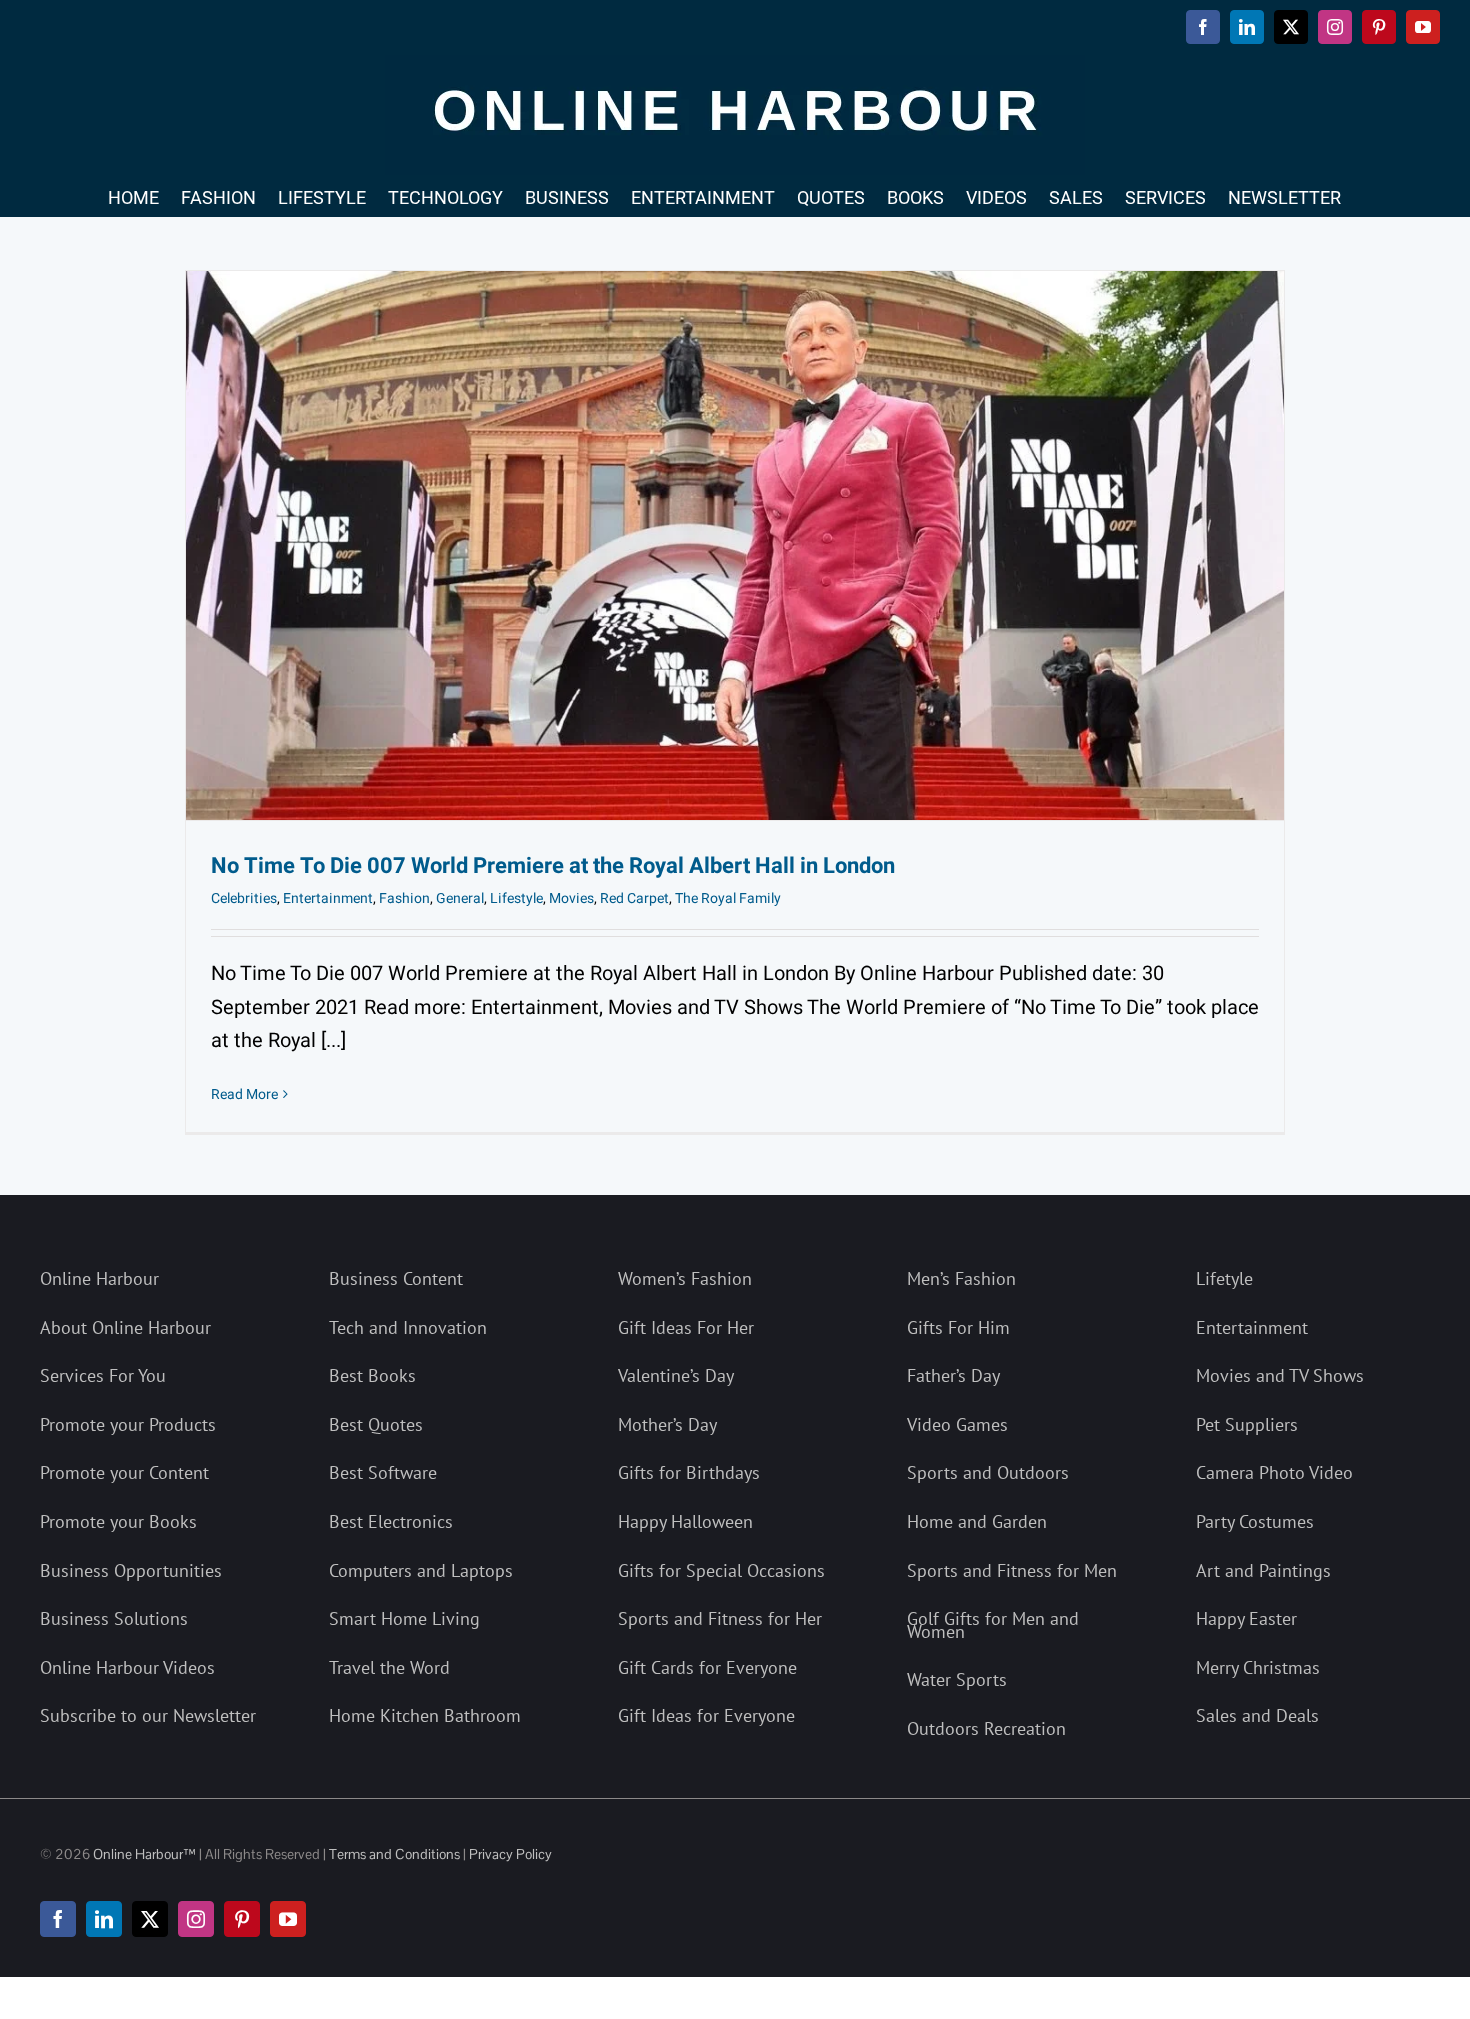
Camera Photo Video (1274, 1472)
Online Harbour (99, 1278)
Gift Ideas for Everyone (706, 1715)
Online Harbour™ (143, 1854)
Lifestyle (516, 898)
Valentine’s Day (676, 1375)
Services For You (103, 1375)
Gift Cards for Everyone (707, 1667)
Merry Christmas (1258, 1667)
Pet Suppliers (1247, 1424)
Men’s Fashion (961, 1278)
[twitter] (150, 1919)
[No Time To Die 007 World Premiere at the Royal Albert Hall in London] (735, 545)
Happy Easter (1246, 1618)
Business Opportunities (131, 1570)
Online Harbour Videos (127, 1667)
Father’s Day (953, 1375)
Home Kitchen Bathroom (425, 1715)
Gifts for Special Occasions (721, 1570)
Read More (244, 1094)
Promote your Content (124, 1472)
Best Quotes (376, 1424)
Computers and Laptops (421, 1570)
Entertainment (328, 898)
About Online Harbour (125, 1327)
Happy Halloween (685, 1521)
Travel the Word (389, 1667)
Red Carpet (634, 898)
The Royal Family (728, 898)
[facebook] (58, 1919)
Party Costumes (1255, 1521)
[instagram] (196, 1919)
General (460, 898)
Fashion (404, 898)
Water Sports (957, 1679)
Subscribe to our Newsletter (148, 1715)
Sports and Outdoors (988, 1472)
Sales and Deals (1257, 1715)
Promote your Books (118, 1521)
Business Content (396, 1278)
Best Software (383, 1472)
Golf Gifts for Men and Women (993, 1625)
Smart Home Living (404, 1618)
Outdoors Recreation (986, 1728)
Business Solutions (114, 1618)
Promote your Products (128, 1424)
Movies (571, 898)
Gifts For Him (958, 1327)
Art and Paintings (1263, 1570)
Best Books (372, 1375)
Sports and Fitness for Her (720, 1618)
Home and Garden (977, 1521)
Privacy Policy (510, 1854)
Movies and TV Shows (1280, 1375)
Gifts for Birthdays (689, 1472)
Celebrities (244, 898)
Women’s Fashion (685, 1278)
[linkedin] (104, 1919)
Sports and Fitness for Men (1012, 1570)
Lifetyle (1224, 1278)
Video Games (957, 1424)
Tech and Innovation (408, 1327)
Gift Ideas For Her (686, 1327)
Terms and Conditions (394, 1854)
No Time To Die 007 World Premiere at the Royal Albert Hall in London (553, 866)
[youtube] (288, 1919)
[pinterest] (242, 1919)
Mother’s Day (667, 1424)
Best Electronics (391, 1521)
